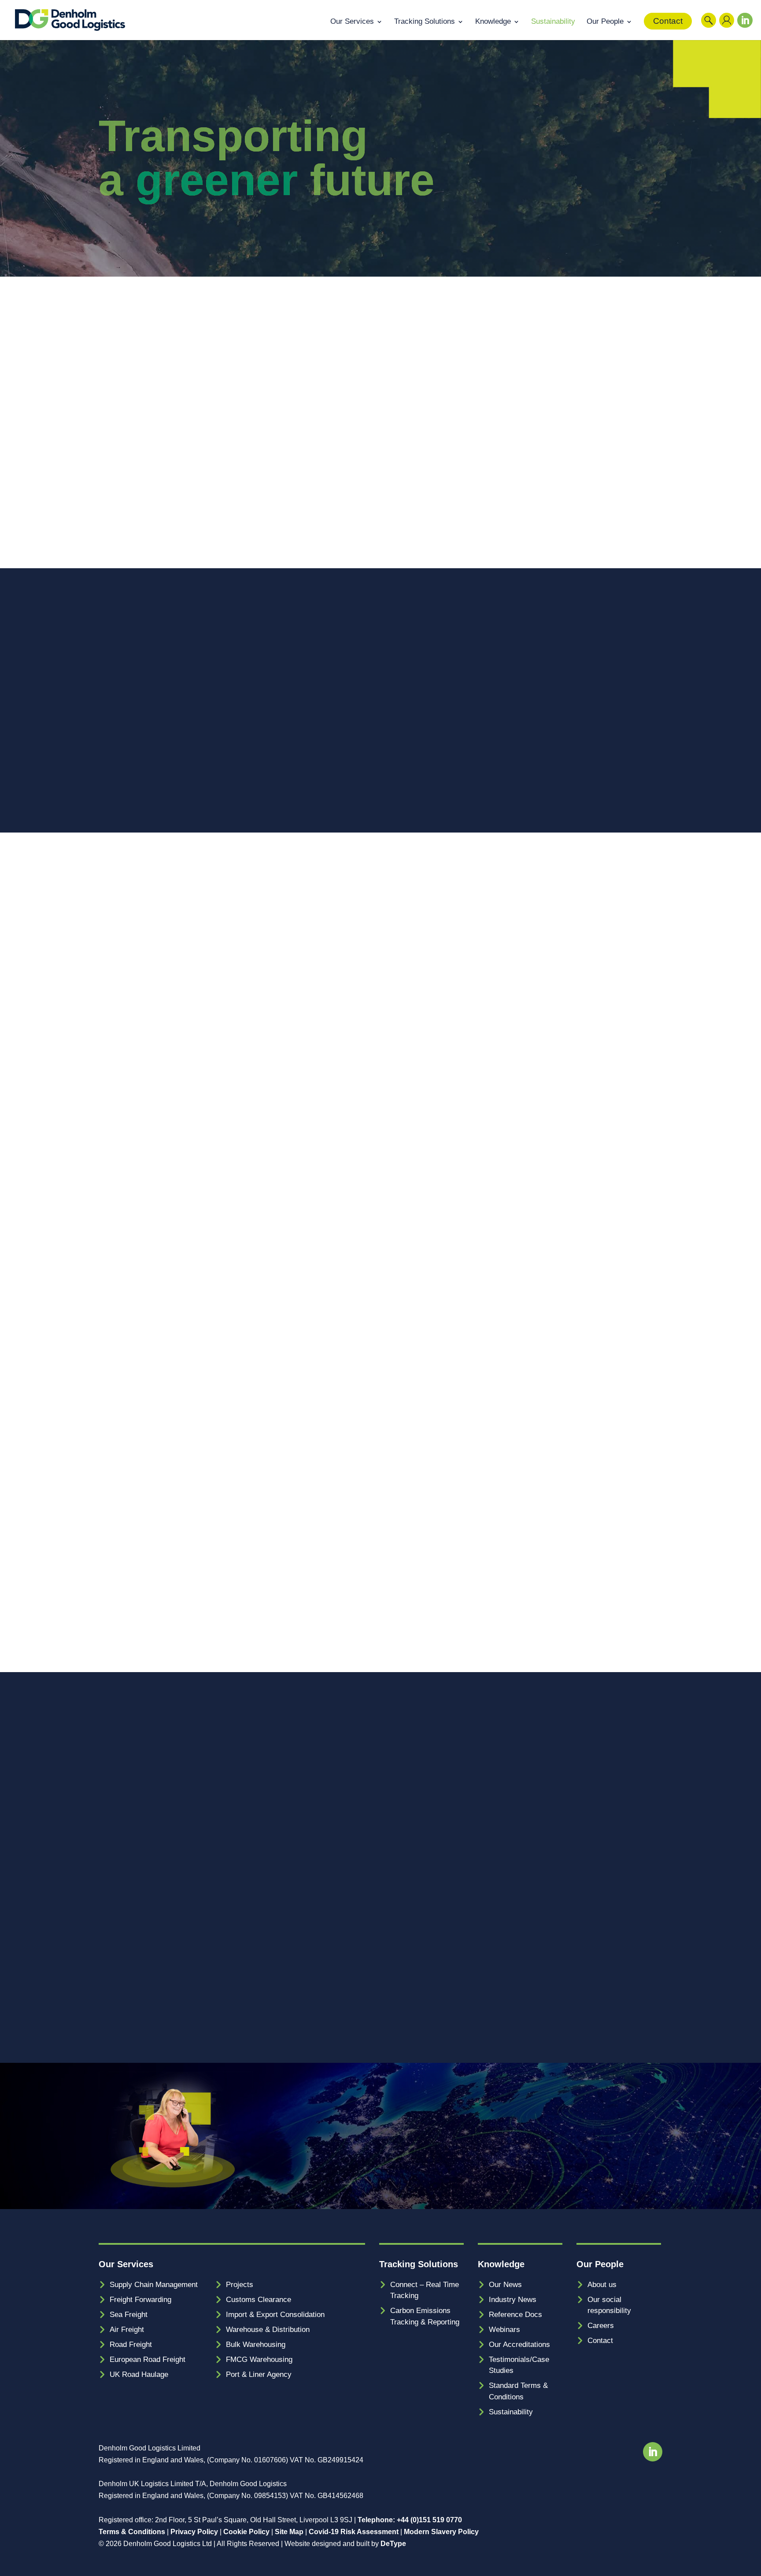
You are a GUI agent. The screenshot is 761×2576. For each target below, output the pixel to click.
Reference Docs (515, 2315)
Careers (601, 2326)
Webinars (504, 2330)
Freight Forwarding (140, 2300)
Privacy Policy (194, 2532)
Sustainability (553, 22)
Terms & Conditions (132, 2532)
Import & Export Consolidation (275, 2315)
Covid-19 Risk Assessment (354, 2532)
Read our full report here (448, 493)
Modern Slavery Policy (441, 2532)
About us (602, 2285)
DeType (393, 2544)
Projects (240, 2285)
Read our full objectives (446, 1605)
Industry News (513, 2300)
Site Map (289, 2532)
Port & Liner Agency (259, 2374)
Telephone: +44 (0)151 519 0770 (410, 2520)
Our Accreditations (519, 2345)
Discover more (430, 1082)
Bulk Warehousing (256, 2345)
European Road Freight (148, 2359)
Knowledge (493, 22)
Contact (668, 21)
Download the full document (156, 1337)
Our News (505, 2285)
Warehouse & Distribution (268, 2330)
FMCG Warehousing (259, 2359)
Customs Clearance (259, 2300)
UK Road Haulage (139, 2374)
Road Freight (131, 2345)
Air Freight (127, 2330)
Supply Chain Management (154, 2285)
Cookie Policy (246, 2532)
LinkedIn (743, 30)
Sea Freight (129, 2315)
